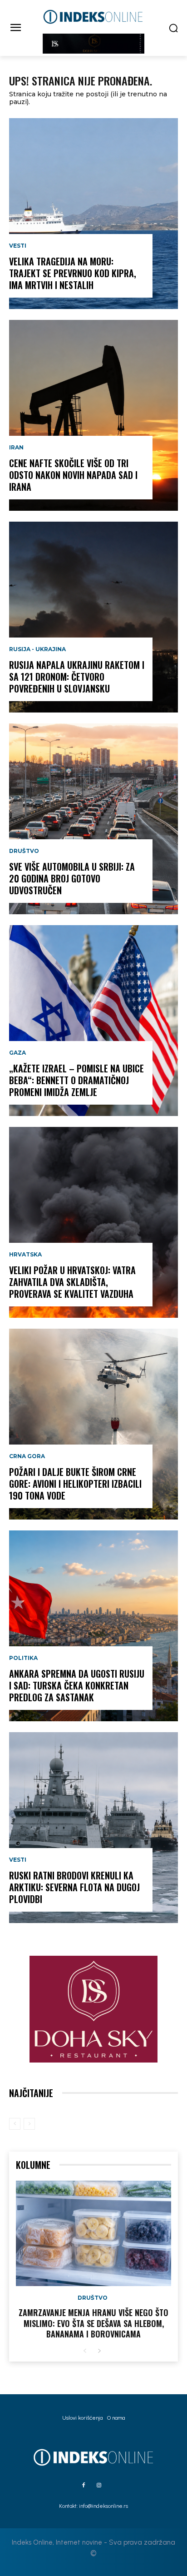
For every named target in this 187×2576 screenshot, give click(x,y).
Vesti (18, 246)
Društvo (24, 851)
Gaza (17, 1053)
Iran (16, 448)
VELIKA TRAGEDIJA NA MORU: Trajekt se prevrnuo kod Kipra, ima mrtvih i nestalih (73, 273)
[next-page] (99, 2351)
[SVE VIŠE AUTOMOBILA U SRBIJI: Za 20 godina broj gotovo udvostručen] (93, 819)
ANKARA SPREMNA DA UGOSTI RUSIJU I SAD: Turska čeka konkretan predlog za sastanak (77, 1685)
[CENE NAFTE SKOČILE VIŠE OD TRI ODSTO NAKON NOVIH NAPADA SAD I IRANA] (93, 415)
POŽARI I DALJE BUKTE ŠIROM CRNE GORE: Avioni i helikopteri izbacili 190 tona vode (75, 1484)
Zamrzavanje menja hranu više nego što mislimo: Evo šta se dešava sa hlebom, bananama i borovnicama (93, 2323)
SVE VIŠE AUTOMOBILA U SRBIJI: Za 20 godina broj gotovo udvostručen (72, 878)
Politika (23, 1658)
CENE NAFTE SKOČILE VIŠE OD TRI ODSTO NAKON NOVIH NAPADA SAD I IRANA (73, 475)
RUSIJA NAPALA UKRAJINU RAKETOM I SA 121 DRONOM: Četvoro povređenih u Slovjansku (77, 677)
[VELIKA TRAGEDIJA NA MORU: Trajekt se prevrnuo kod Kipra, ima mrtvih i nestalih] (93, 214)
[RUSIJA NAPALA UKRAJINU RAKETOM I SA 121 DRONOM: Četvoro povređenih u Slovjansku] (93, 617)
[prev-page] (15, 2124)
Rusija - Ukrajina (37, 649)
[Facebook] (84, 2486)
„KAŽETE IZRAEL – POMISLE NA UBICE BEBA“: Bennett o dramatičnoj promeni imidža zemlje (76, 1080)
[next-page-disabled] (29, 2124)
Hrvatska (25, 1255)
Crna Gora (27, 1456)
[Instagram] (99, 2486)
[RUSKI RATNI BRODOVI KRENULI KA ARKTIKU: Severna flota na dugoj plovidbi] (93, 1828)
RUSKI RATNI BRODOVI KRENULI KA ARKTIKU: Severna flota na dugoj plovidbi (74, 1887)
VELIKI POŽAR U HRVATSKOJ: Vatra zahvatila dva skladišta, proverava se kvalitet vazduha (72, 1282)
